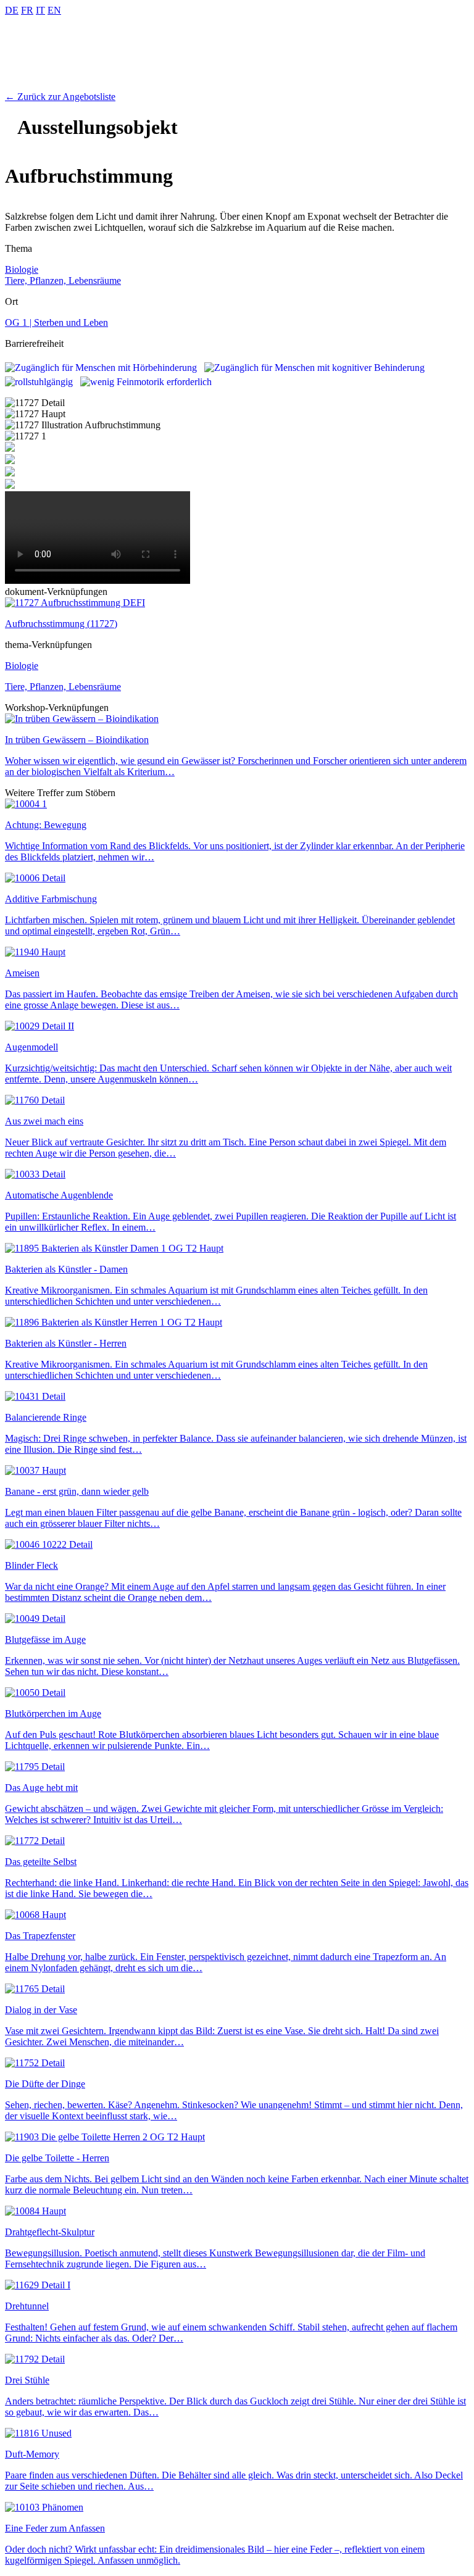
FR (27, 10)
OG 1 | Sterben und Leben (56, 322)
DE (12, 10)
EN (54, 10)
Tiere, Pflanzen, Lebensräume (63, 280)
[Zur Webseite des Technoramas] (237, 85)
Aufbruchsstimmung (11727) (61, 624)
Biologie (22, 269)
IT (40, 10)
